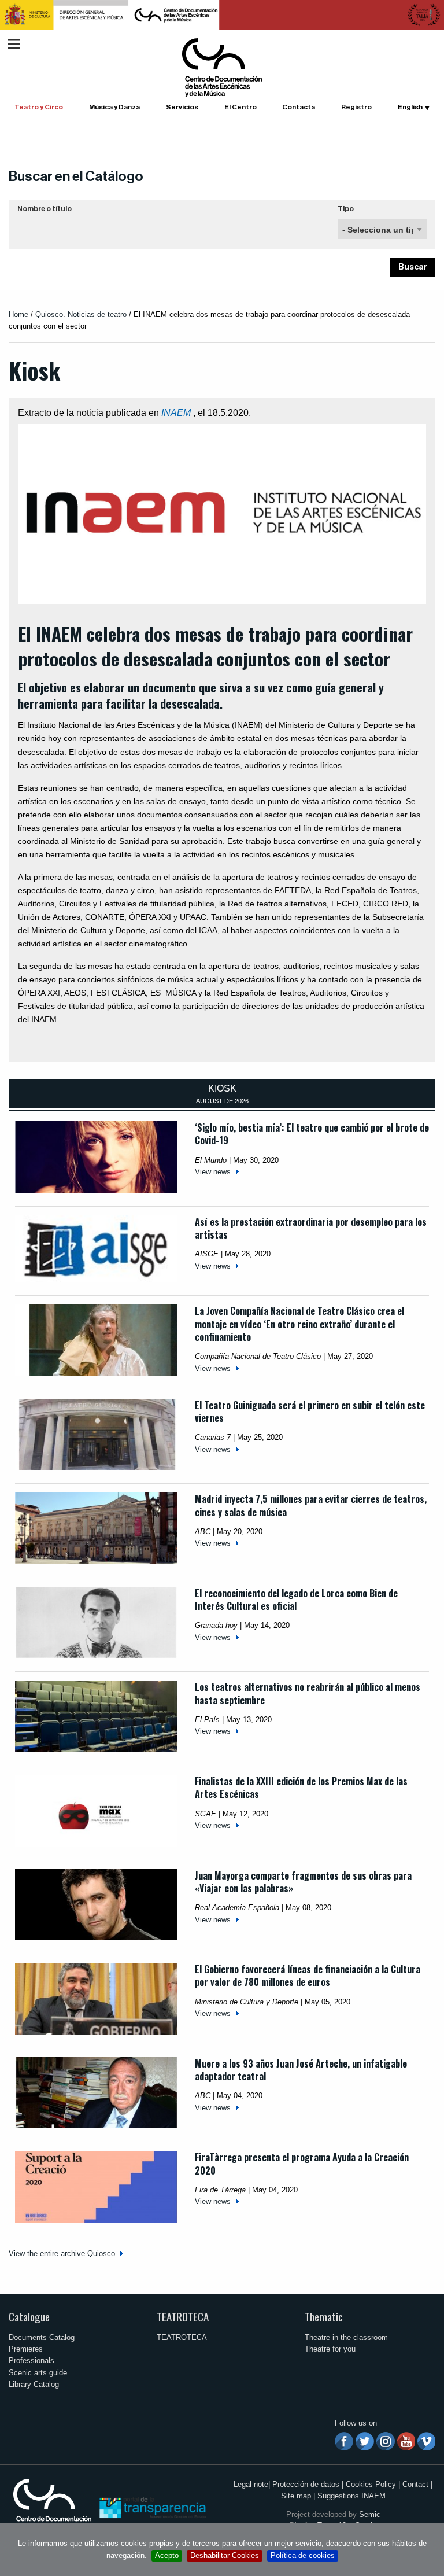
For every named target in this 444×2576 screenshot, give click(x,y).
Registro (356, 107)
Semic (370, 2514)
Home (18, 314)
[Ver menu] (14, 43)
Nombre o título (45, 209)
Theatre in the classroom (346, 2337)
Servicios (182, 107)
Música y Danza (114, 107)
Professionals (32, 2361)
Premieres (26, 2349)
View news (213, 1172)
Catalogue (29, 2317)
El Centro (240, 107)
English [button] (410, 107)
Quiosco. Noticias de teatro (81, 314)
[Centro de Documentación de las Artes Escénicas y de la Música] (222, 67)
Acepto (167, 2555)
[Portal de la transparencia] (151, 2507)
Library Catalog (34, 2384)
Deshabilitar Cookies (225, 2555)
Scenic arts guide (38, 2373)
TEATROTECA (183, 2317)
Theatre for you (330, 2349)
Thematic (324, 2317)
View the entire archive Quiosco (62, 2253)
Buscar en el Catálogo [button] (76, 176)
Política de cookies (303, 2555)
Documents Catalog (42, 2337)
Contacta (299, 107)
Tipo (346, 209)
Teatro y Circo (39, 107)
